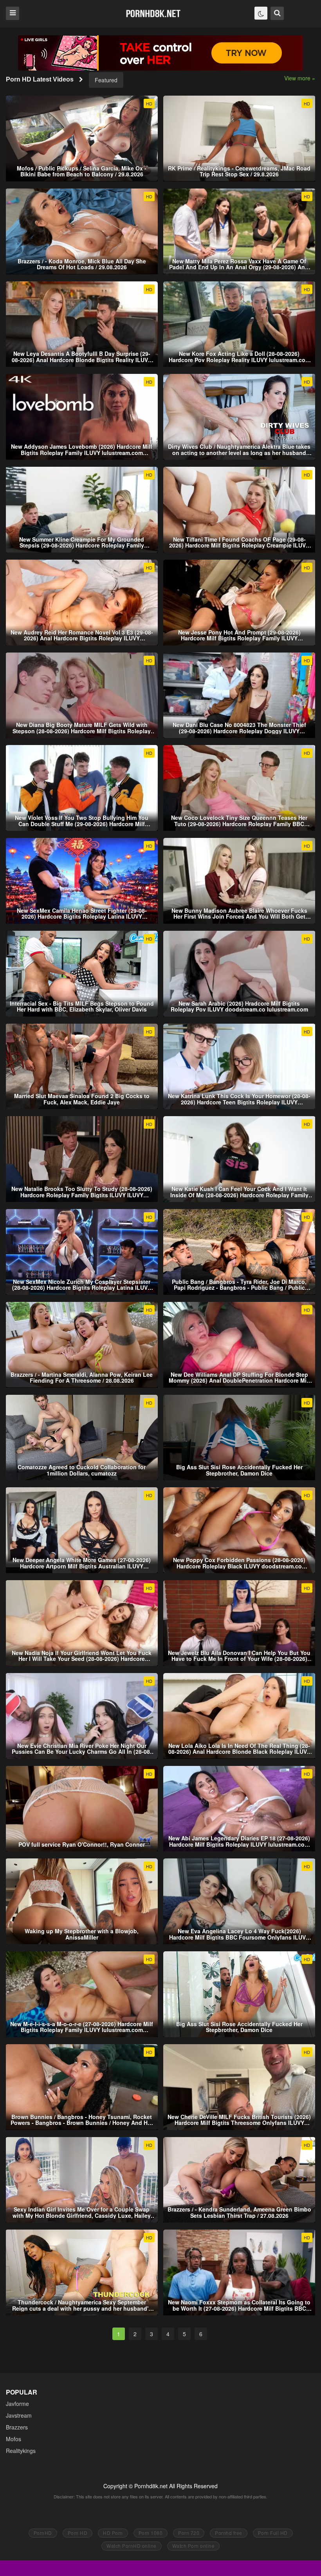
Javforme (17, 2404)
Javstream (19, 2415)
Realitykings (21, 2451)
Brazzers (17, 2427)
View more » (300, 78)
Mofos (14, 2439)
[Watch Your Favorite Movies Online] (153, 13)
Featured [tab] (106, 80)
